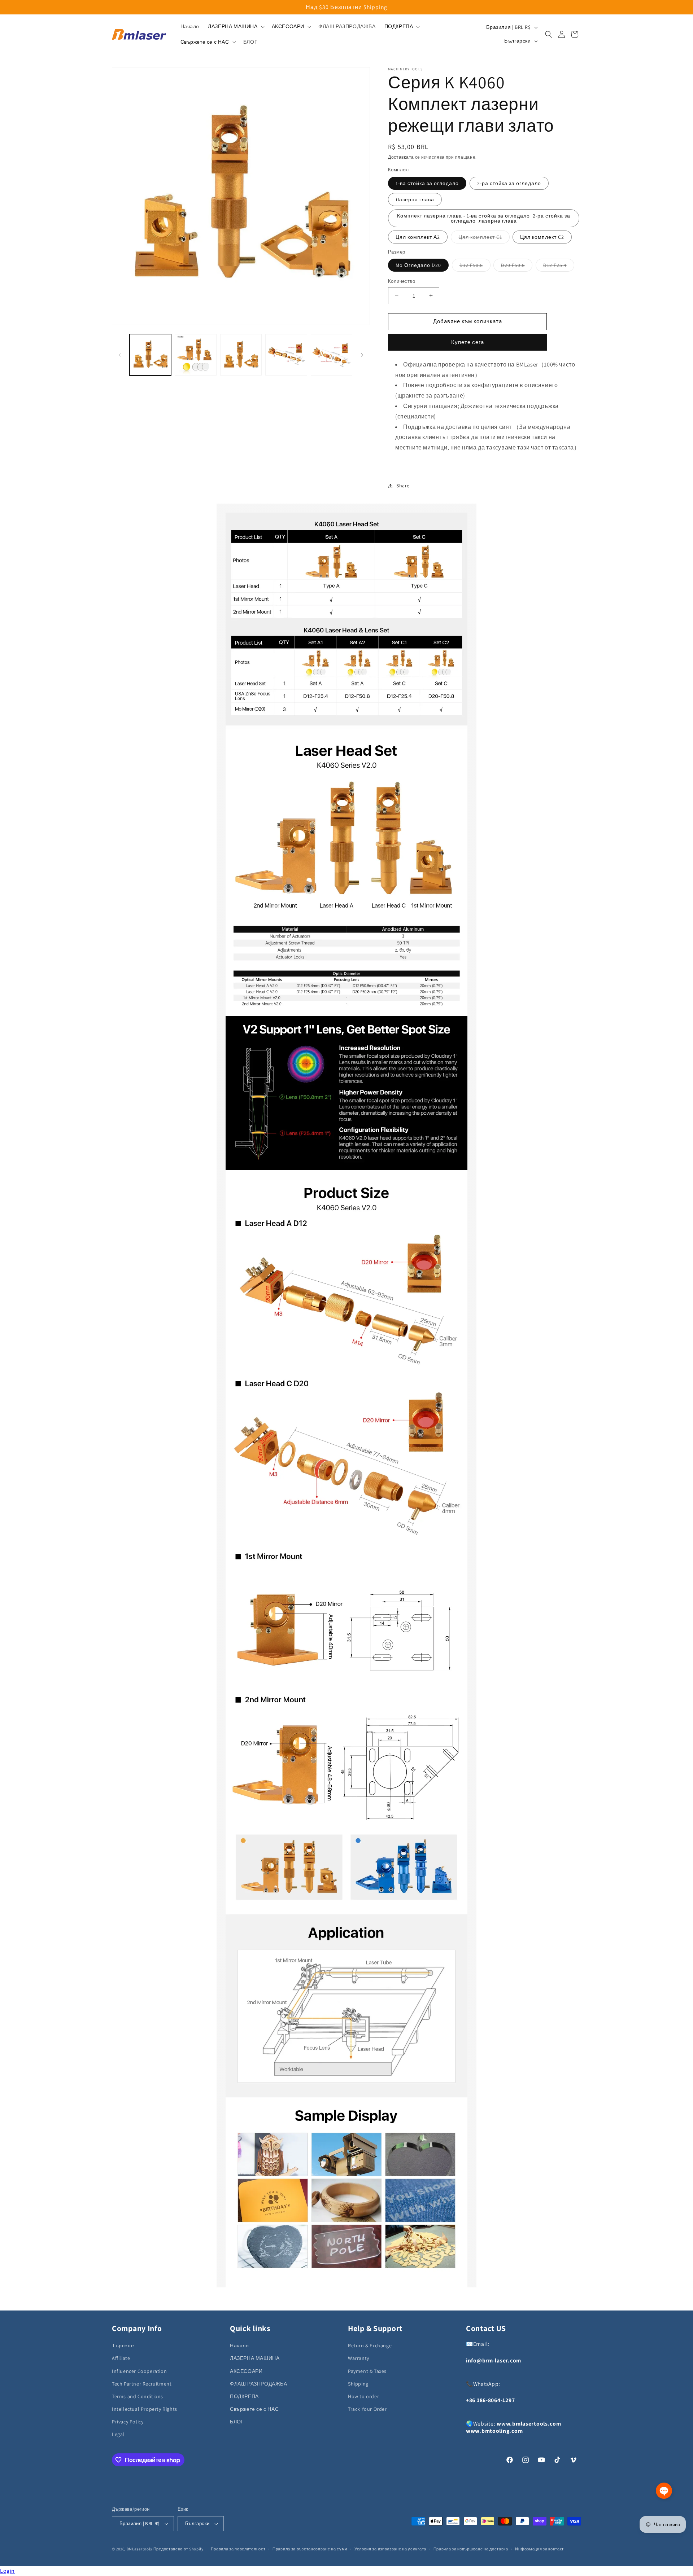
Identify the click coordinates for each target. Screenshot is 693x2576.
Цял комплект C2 (542, 237)
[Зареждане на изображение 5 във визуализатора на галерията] (332, 355)
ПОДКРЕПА (244, 2396)
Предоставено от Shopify (178, 2549)
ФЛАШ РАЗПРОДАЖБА (259, 2384)
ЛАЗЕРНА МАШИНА (255, 2358)
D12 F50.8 (475, 267)
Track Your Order (367, 2409)
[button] (235, 26)
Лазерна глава (415, 199)
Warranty (359, 2358)
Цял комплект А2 (418, 237)
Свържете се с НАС (254, 2409)
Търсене (123, 2345)
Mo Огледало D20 (418, 265)
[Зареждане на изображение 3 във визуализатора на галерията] (241, 355)
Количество (402, 281)
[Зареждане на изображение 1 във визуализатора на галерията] (150, 355)
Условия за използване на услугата (390, 2549)
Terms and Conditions (138, 2396)
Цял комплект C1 (484, 238)
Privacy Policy (128, 2422)
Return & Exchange (370, 2345)
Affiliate (121, 2358)
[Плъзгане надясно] (362, 355)
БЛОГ (237, 2422)
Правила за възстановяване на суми (310, 2549)
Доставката (401, 157)
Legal (118, 2434)
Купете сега (468, 342)
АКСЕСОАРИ (246, 2371)
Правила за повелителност (238, 2549)
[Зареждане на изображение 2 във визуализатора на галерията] (195, 355)
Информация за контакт (539, 2549)
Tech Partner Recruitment (142, 2384)
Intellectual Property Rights (145, 2409)
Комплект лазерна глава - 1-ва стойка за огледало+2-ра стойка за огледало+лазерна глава (484, 218)
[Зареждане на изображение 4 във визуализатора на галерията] (286, 355)
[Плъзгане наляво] (120, 355)
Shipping (358, 2384)
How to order (363, 2396)
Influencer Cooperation (139, 2371)
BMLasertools (140, 2549)
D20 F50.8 (517, 267)
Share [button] (403, 486)
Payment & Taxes (367, 2371)
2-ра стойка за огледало (509, 183)
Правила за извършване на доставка (471, 2549)
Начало (239, 2345)
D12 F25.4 (559, 267)
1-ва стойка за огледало (427, 183)
